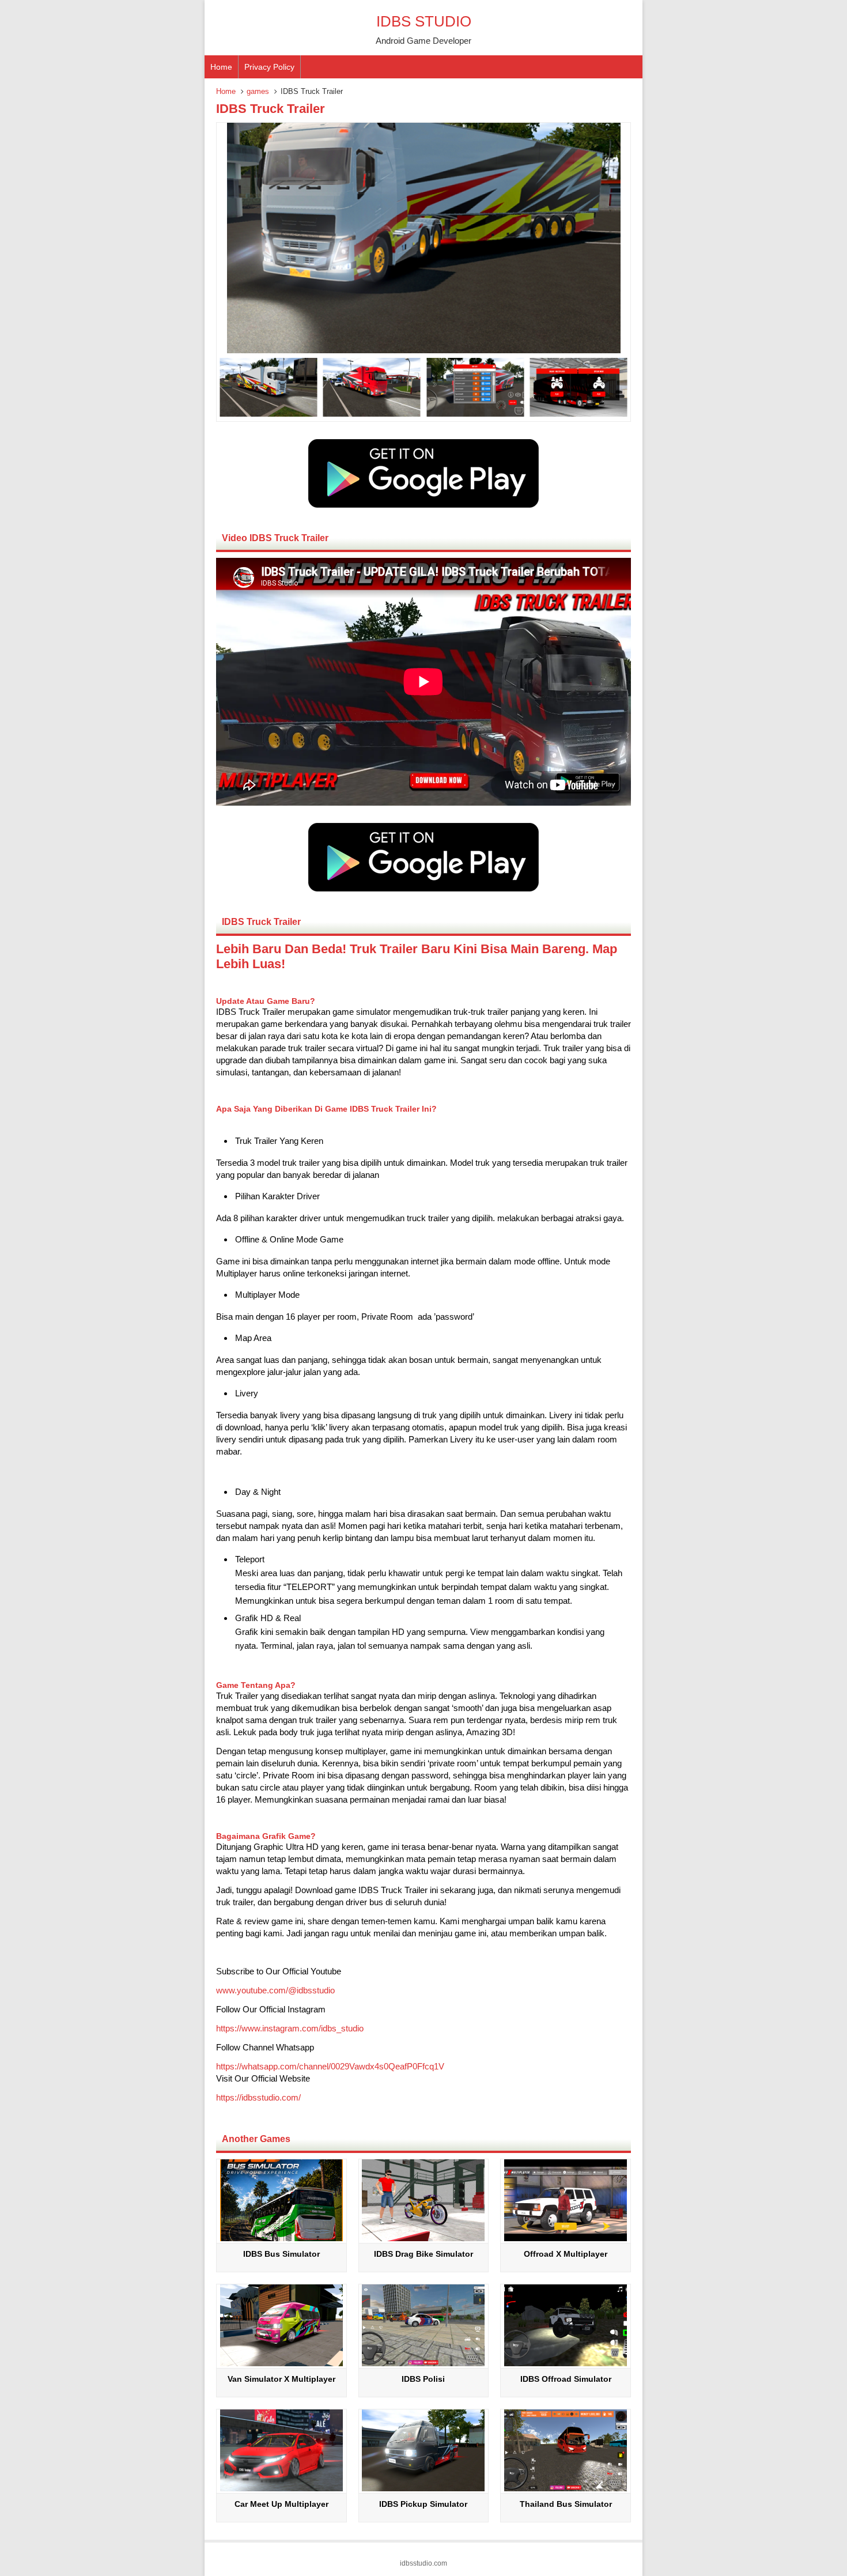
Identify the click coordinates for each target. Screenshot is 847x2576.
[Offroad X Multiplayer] (566, 2238)
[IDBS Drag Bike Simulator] (423, 2238)
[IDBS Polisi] (423, 2363)
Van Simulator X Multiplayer (281, 2379)
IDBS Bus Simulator (281, 2254)
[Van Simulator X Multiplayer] (281, 2363)
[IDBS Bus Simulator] (281, 2238)
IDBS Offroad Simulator (566, 2379)
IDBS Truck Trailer (271, 109)
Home (221, 67)
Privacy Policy (269, 67)
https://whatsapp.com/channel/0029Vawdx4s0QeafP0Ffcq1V (330, 2066)
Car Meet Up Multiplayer (281, 2504)
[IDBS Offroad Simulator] (566, 2363)
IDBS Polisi (423, 2379)
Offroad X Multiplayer (566, 2254)
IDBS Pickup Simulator (423, 2504)
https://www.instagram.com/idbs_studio (290, 2028)
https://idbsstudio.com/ (258, 2097)
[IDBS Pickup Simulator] (423, 2488)
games (258, 91)
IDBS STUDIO (424, 21)
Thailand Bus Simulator (566, 2504)
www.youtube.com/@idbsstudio (275, 1990)
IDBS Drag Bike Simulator (423, 2254)
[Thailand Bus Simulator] (566, 2488)
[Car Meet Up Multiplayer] (281, 2488)
